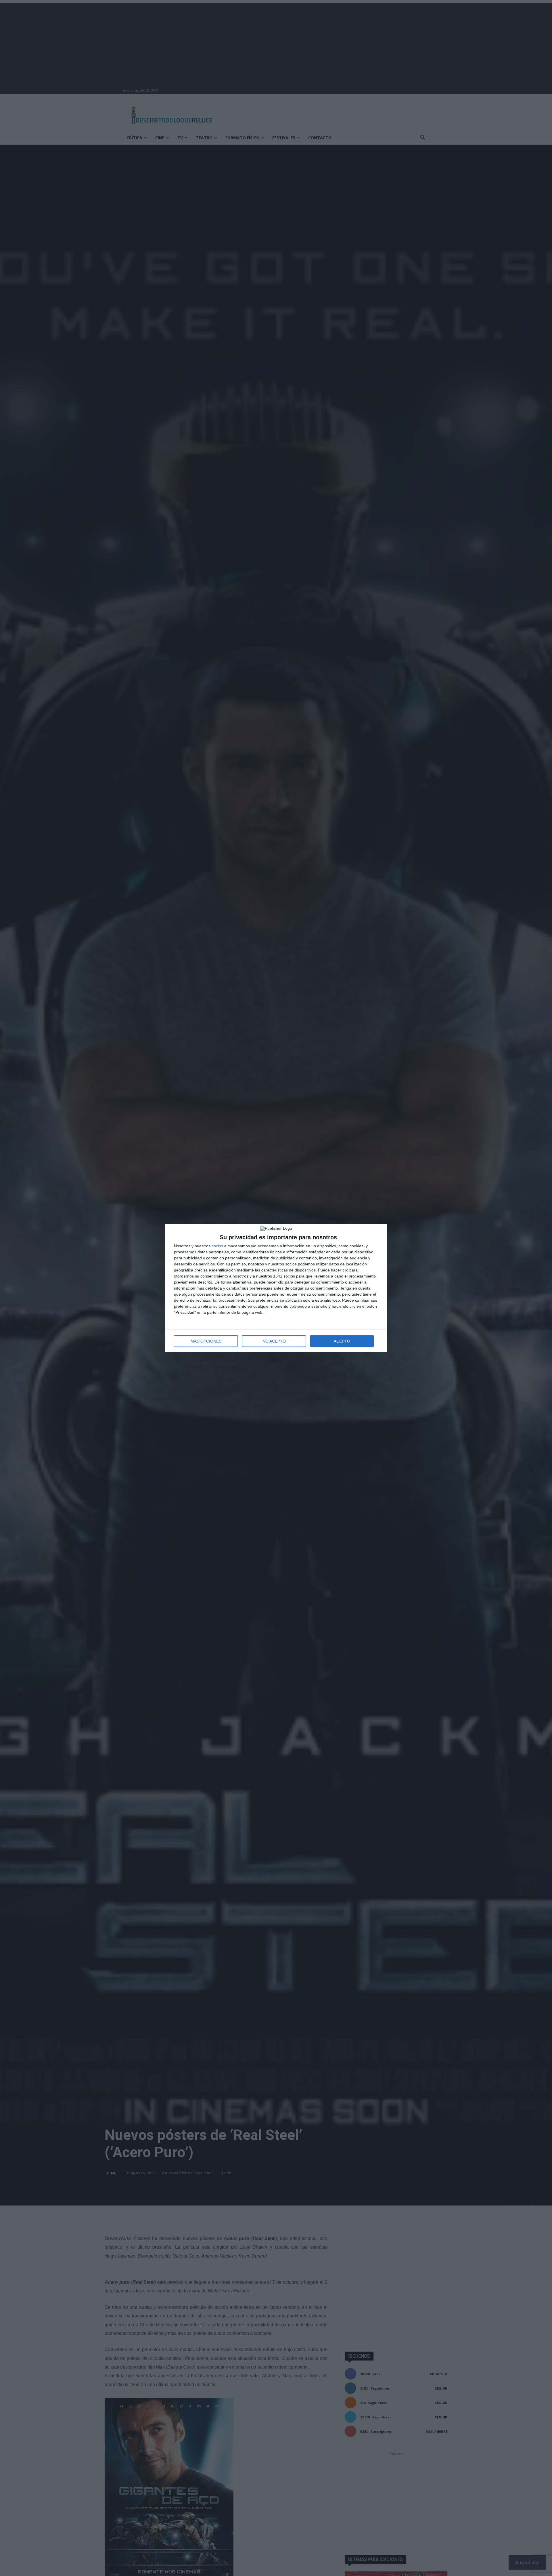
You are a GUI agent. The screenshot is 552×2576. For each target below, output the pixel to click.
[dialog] (276, 1288)
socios (217, 1246)
